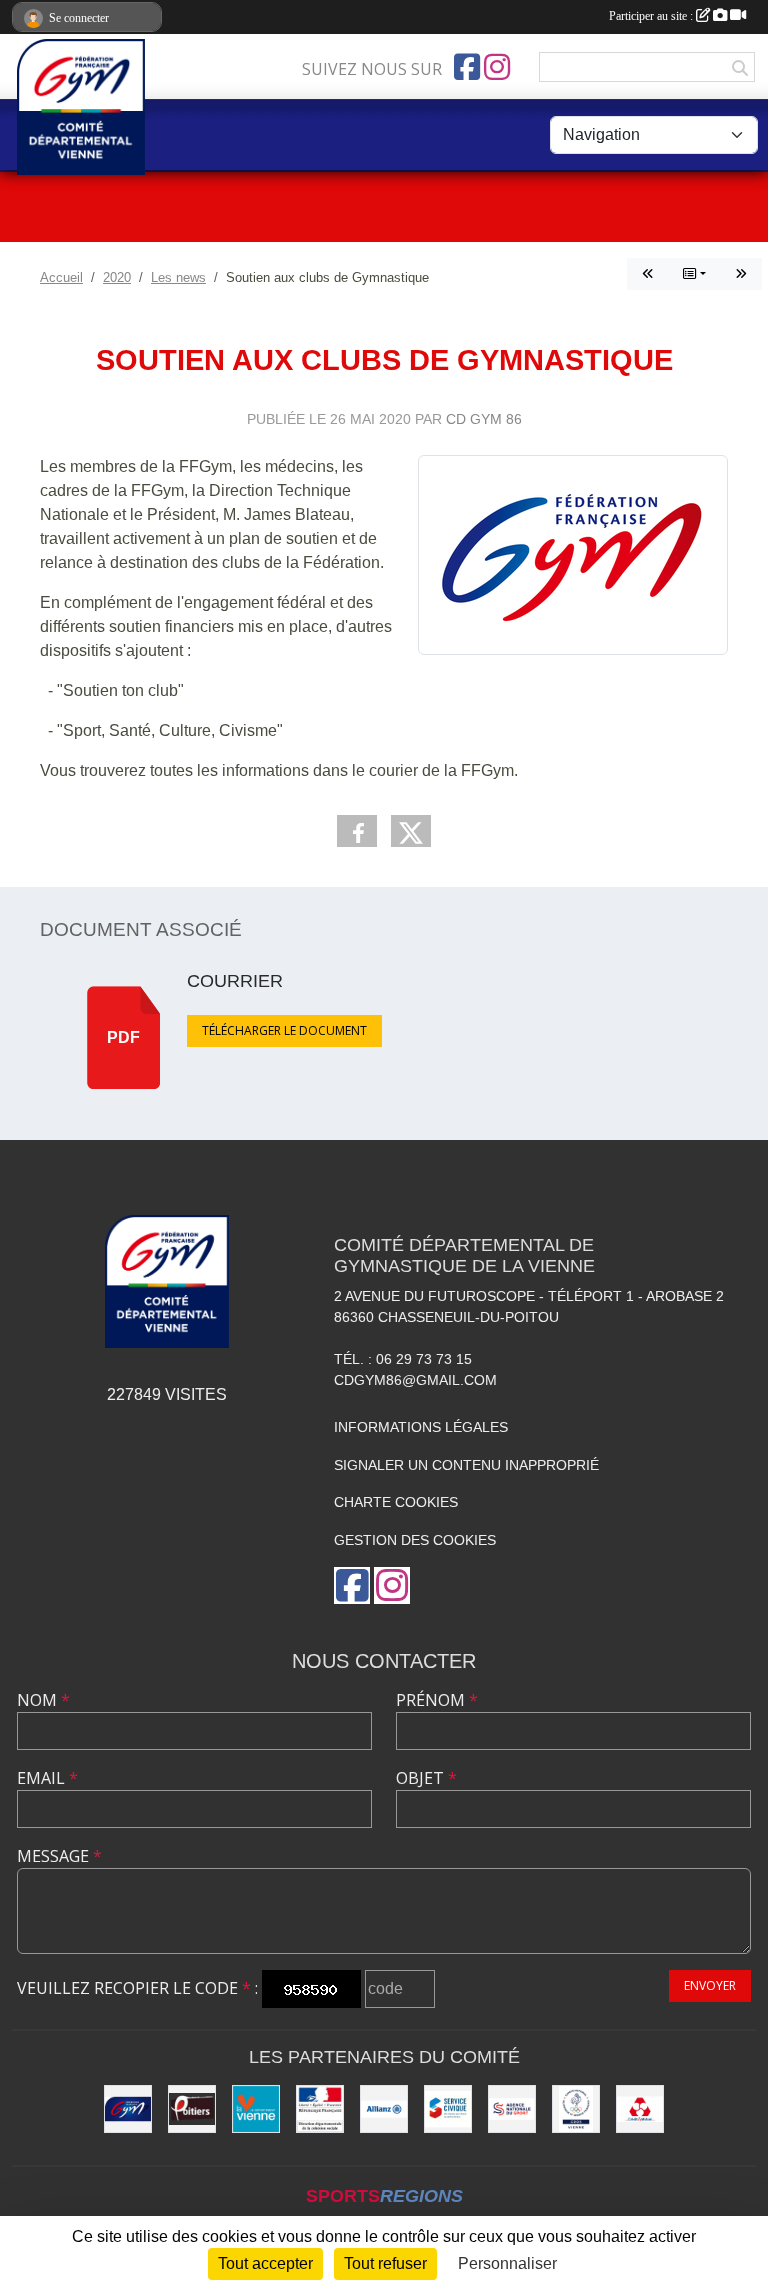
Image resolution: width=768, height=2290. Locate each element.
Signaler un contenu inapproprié (466, 1465)
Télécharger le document (284, 1030)
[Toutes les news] (694, 274)
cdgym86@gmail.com (415, 1380)
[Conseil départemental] (256, 2109)
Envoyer (710, 1985)
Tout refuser (385, 2263)
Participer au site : (652, 16)
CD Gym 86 (484, 419)
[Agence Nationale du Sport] (512, 2109)
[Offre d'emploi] (741, 274)
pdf (123, 1037)
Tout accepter (265, 2263)
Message (59, 1856)
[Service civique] (448, 2109)
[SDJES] (320, 2109)
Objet (426, 1778)
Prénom (437, 1700)
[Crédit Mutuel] (640, 2109)
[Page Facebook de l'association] (467, 67)
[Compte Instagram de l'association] (497, 67)
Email (47, 1778)
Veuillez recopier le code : (137, 1988)
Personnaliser (507, 2263)
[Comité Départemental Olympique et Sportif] (576, 2109)
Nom (43, 1700)
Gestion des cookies (415, 1540)
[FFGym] (128, 2109)
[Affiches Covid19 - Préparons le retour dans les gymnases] (648, 274)
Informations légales (421, 1427)
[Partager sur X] (411, 831)
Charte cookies (396, 1502)
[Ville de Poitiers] (192, 2109)
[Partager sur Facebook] (357, 831)
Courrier (235, 981)
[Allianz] (384, 2109)
